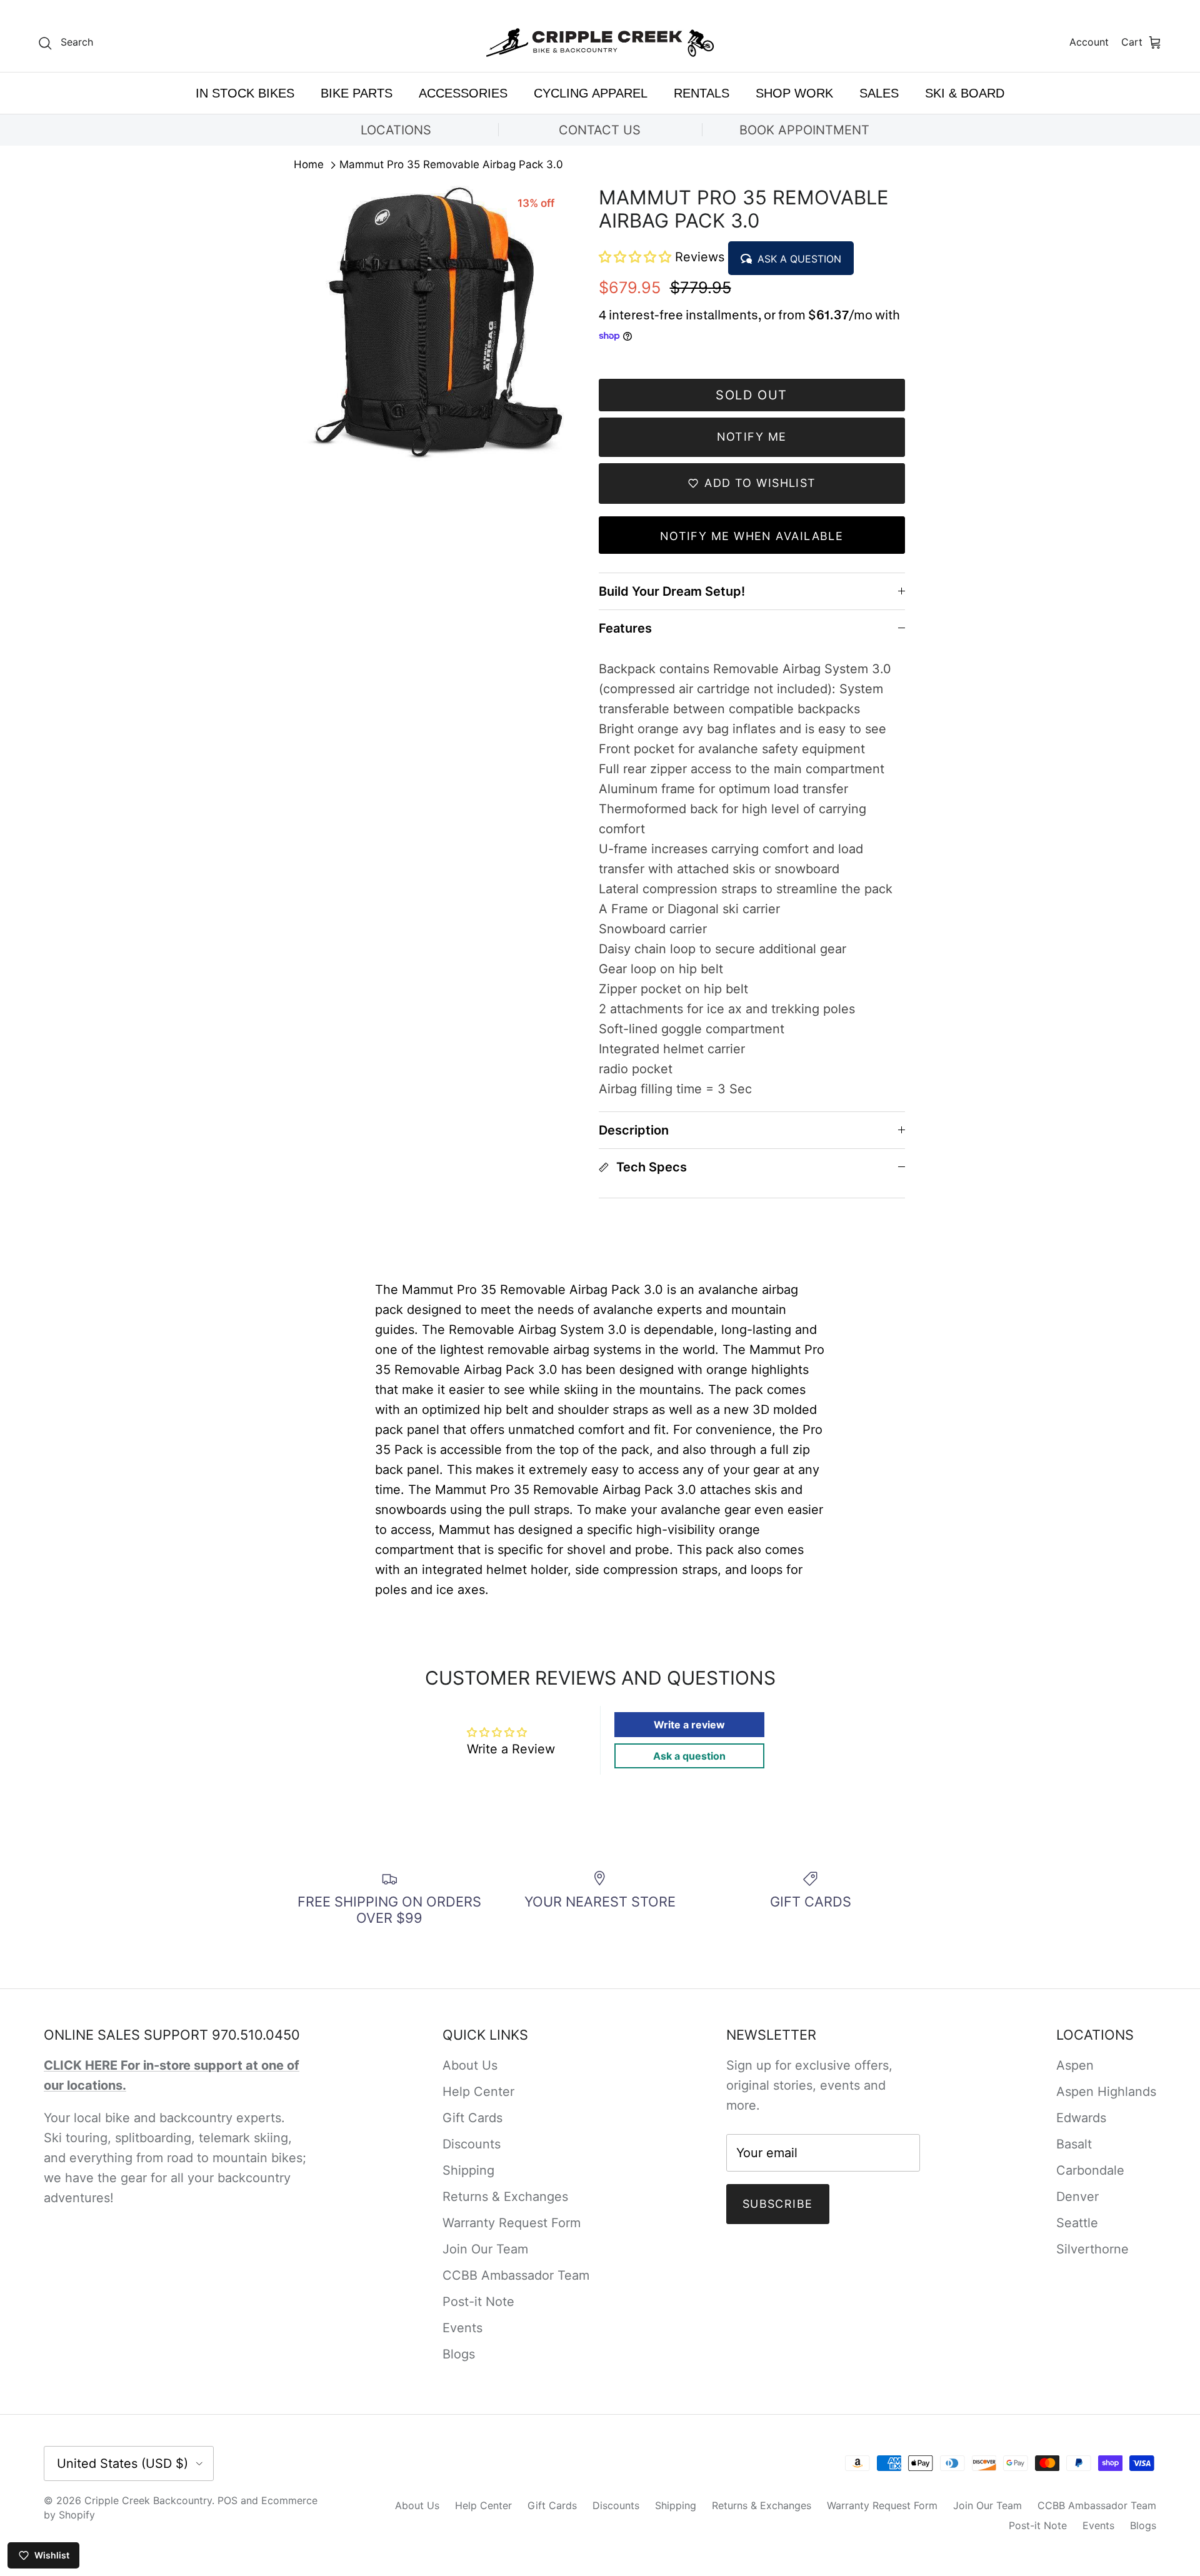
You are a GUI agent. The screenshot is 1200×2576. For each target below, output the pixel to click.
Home (309, 165)
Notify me (752, 437)
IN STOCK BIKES (245, 93)
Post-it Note (478, 2302)
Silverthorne (1092, 2249)
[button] (637, 257)
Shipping (468, 2170)
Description (634, 1130)
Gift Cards (472, 2118)
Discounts (472, 2144)
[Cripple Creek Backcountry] (600, 43)
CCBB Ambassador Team (516, 2275)
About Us (470, 2065)
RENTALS (702, 93)
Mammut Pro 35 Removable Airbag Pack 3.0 (451, 165)
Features (625, 628)
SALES (879, 93)
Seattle (1077, 2223)
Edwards (1081, 2118)
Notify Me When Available (752, 536)
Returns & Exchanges (505, 2197)
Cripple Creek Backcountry (148, 2500)
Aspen (1075, 2065)
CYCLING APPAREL (591, 93)
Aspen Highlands (1106, 2092)
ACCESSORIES (463, 93)
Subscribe (778, 2204)
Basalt (1074, 2144)
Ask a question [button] (689, 1756)
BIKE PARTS (357, 93)
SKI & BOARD (965, 93)
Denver (1077, 2197)
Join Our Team (485, 2249)
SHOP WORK (794, 93)
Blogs (459, 2354)
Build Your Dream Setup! (672, 591)
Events (462, 2328)
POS (227, 2500)
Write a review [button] (689, 1725)
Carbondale (1090, 2170)
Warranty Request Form (512, 2223)
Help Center (478, 2092)
